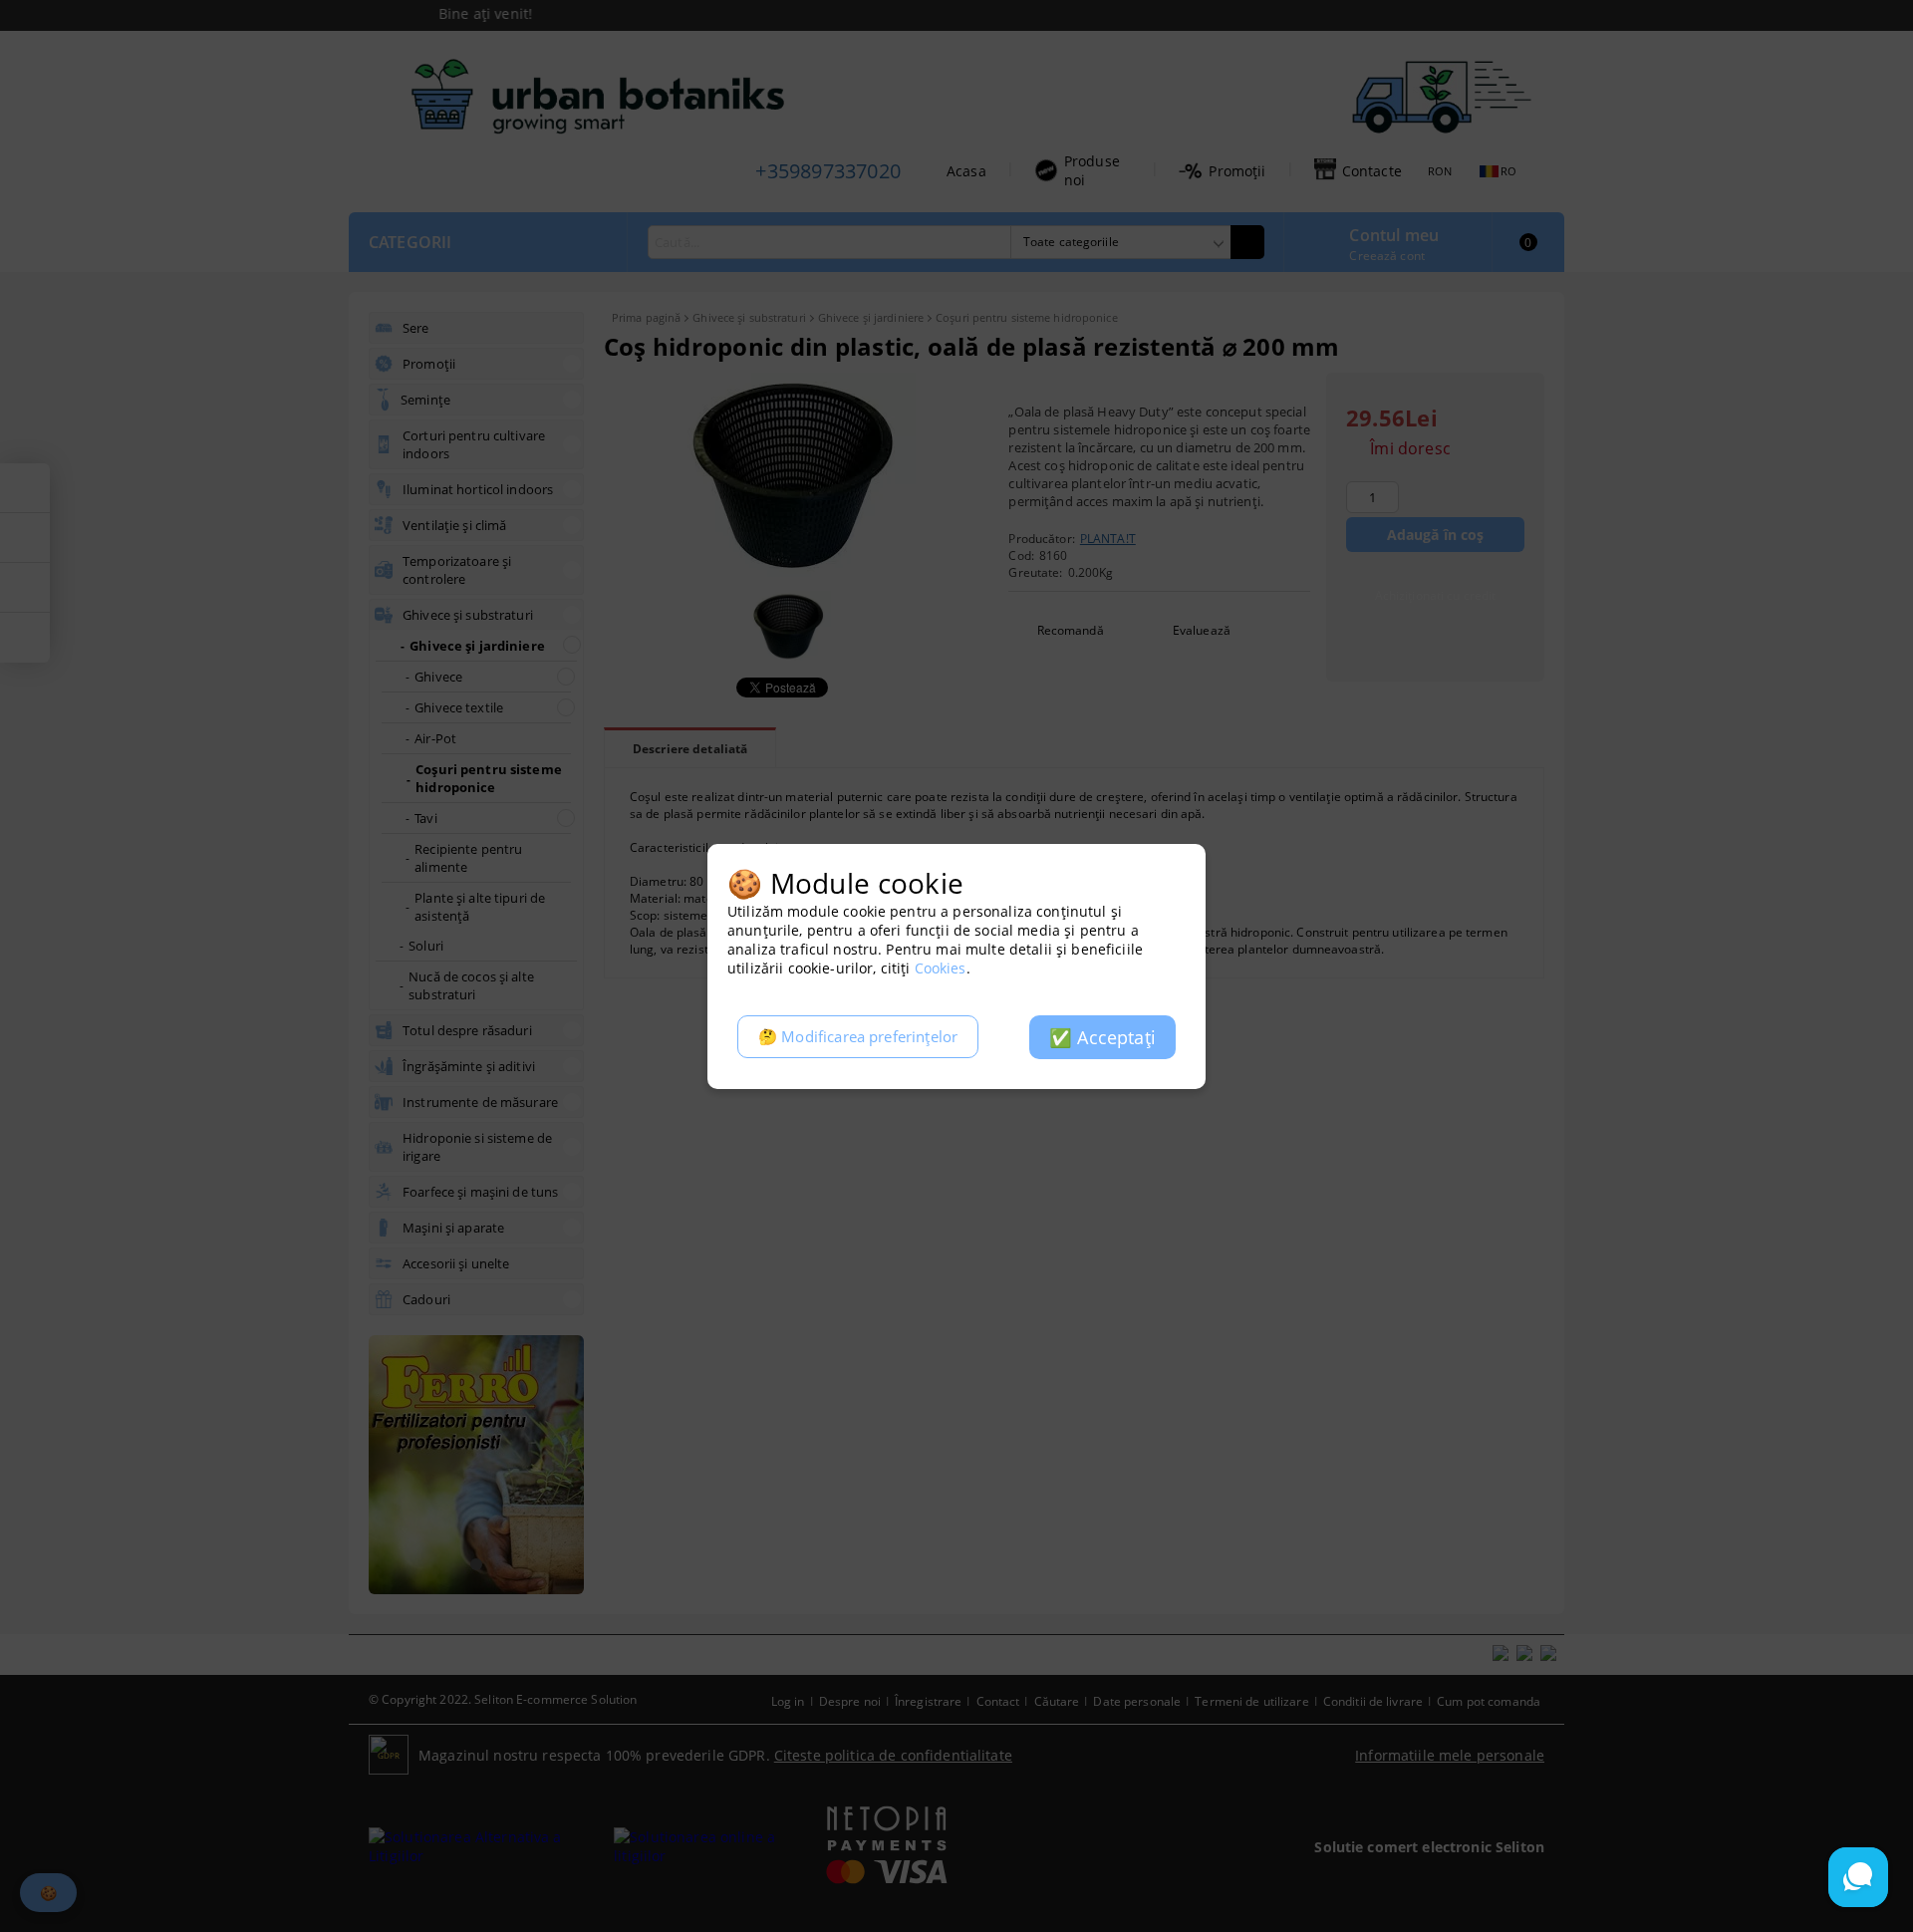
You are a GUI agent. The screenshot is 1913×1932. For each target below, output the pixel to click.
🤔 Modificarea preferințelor (858, 1037)
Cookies (941, 968)
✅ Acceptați (1102, 1037)
